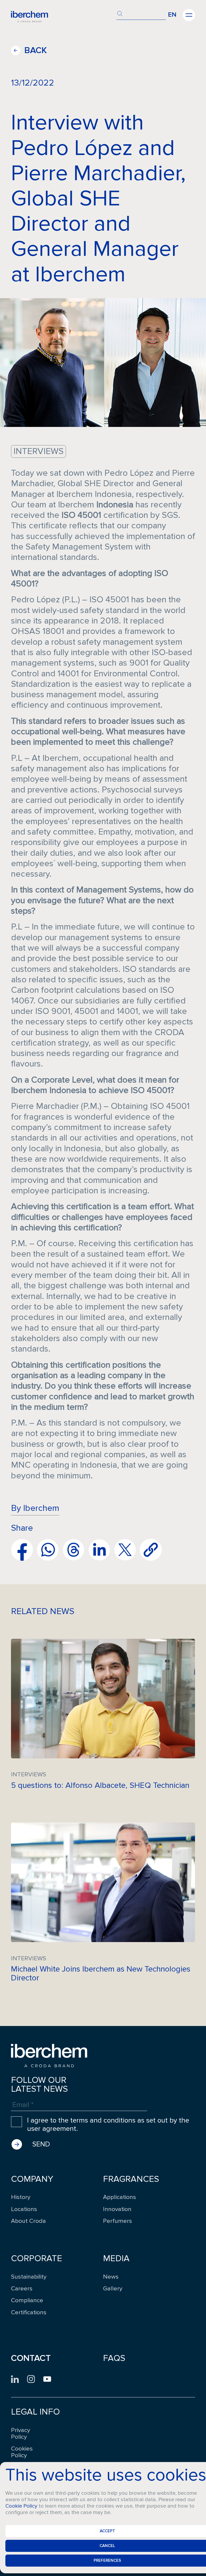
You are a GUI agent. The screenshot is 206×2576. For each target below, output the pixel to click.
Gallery (113, 2289)
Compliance (27, 2300)
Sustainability (29, 2277)
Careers (22, 2289)
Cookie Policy (21, 2506)
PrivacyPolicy (21, 2434)
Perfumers (117, 2221)
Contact (31, 2358)
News (111, 2277)
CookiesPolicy (22, 2452)
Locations (24, 2209)
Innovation (117, 2209)
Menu (189, 15)
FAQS (114, 2358)
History (21, 2197)
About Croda (28, 2221)
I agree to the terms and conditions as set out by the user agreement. (108, 2125)
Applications (119, 2197)
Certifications (29, 2313)
